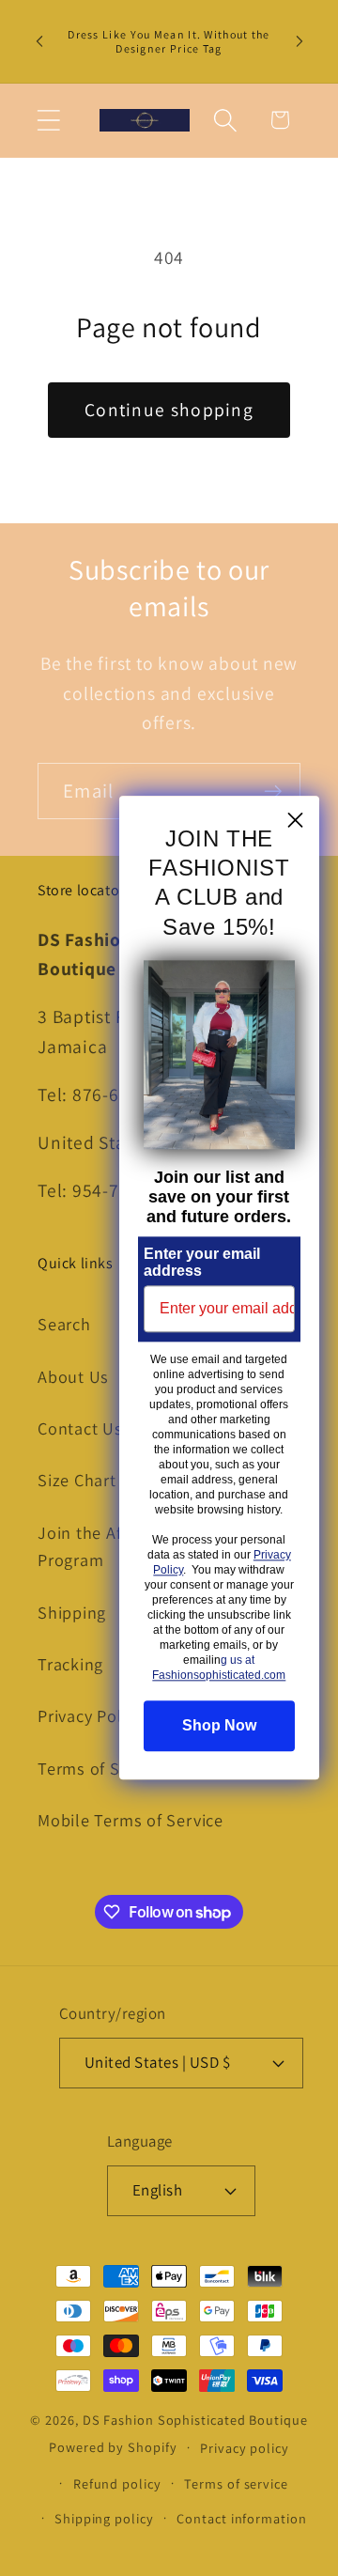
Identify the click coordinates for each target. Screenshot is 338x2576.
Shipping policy (104, 2518)
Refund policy (117, 2483)
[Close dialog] (295, 820)
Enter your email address (202, 1263)
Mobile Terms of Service (131, 1820)
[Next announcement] (300, 41)
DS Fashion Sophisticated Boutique (195, 2420)
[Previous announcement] (39, 41)
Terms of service (236, 2483)
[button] (48, 120)
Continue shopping (169, 410)
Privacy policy (245, 2448)
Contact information (241, 2518)
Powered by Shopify (113, 2447)
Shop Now (219, 1726)
